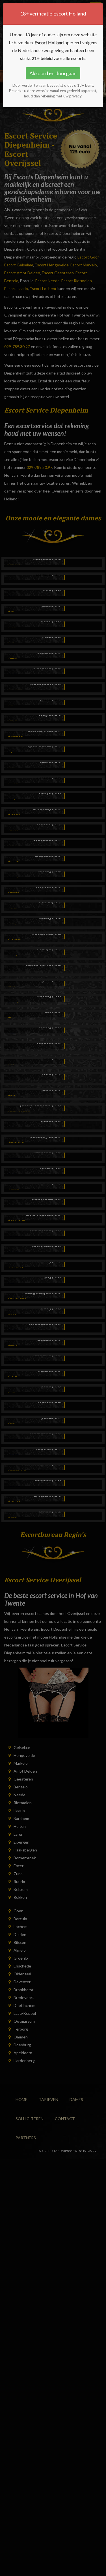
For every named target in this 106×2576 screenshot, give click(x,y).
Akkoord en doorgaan (53, 73)
